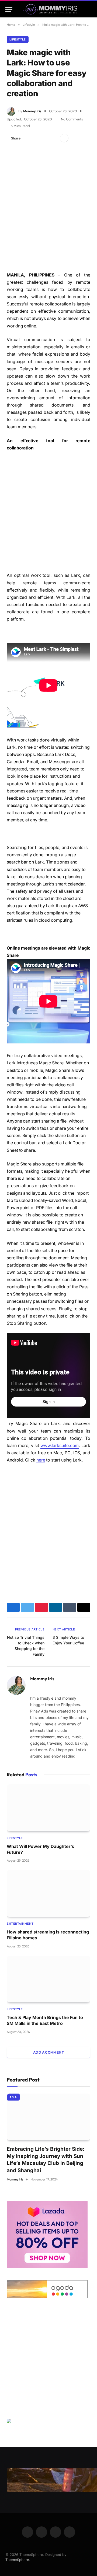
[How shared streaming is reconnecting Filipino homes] (48, 1893)
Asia (13, 2097)
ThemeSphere (17, 2560)
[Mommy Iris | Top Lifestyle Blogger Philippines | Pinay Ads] (50, 10)
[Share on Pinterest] (45, 138)
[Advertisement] (48, 208)
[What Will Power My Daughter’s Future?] (48, 1808)
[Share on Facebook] (28, 138)
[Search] (89, 10)
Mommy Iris (32, 111)
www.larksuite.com (60, 1446)
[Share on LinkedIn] (54, 138)
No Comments (72, 119)
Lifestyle (18, 39)
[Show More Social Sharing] (64, 138)
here (41, 1460)
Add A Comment (48, 2052)
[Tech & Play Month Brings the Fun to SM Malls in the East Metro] (48, 1979)
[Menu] (9, 10)
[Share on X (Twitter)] (36, 138)
